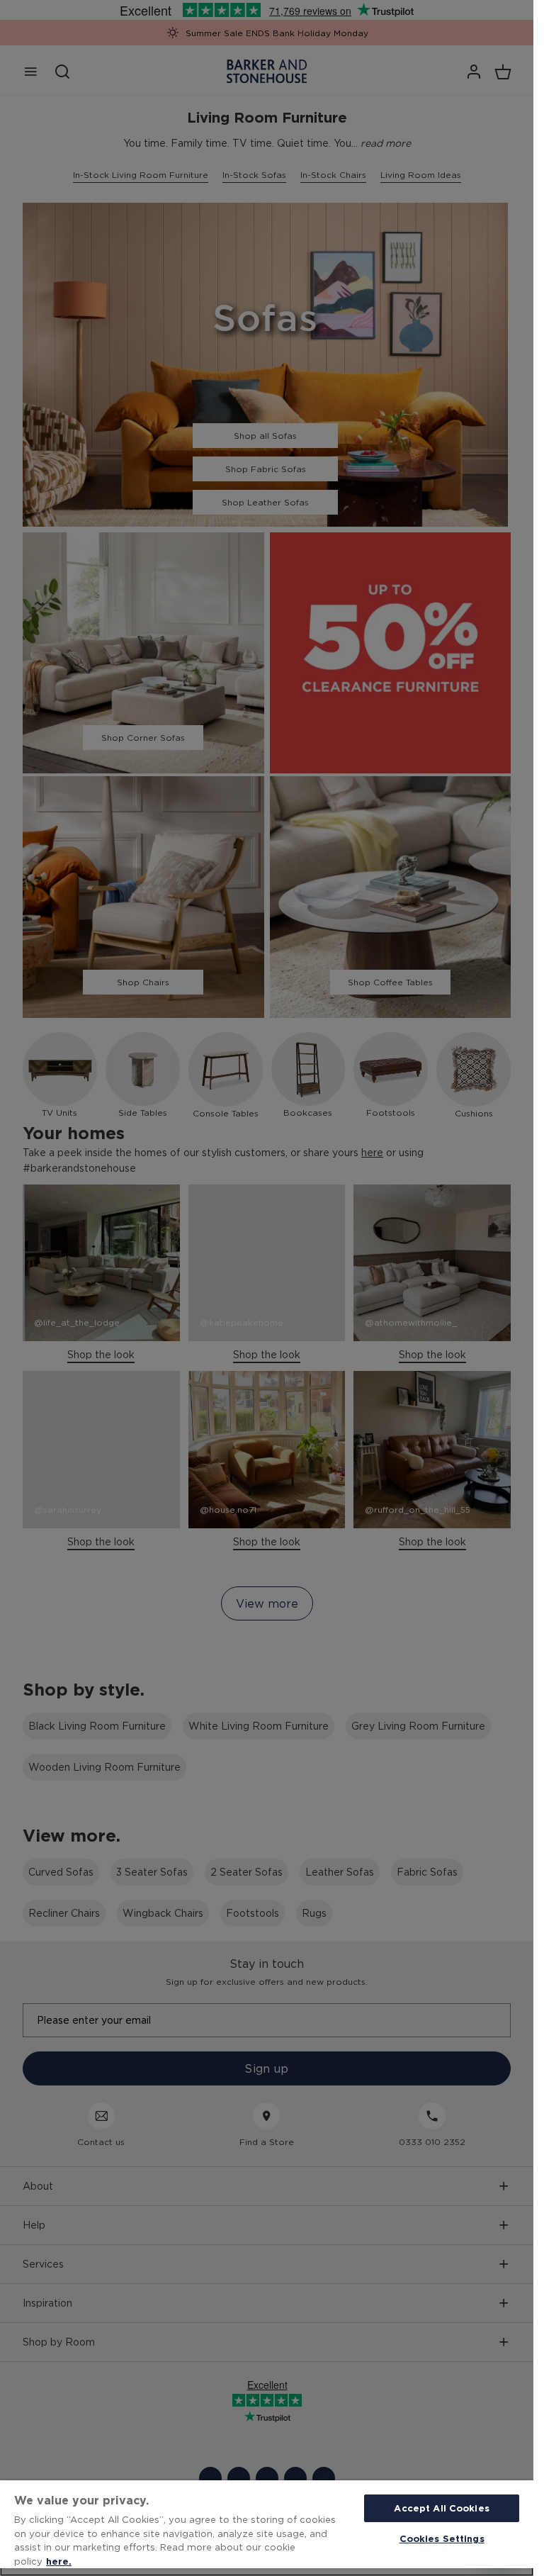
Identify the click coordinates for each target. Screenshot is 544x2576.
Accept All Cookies (441, 2508)
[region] (267, 2528)
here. (59, 2561)
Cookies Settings (442, 2538)
